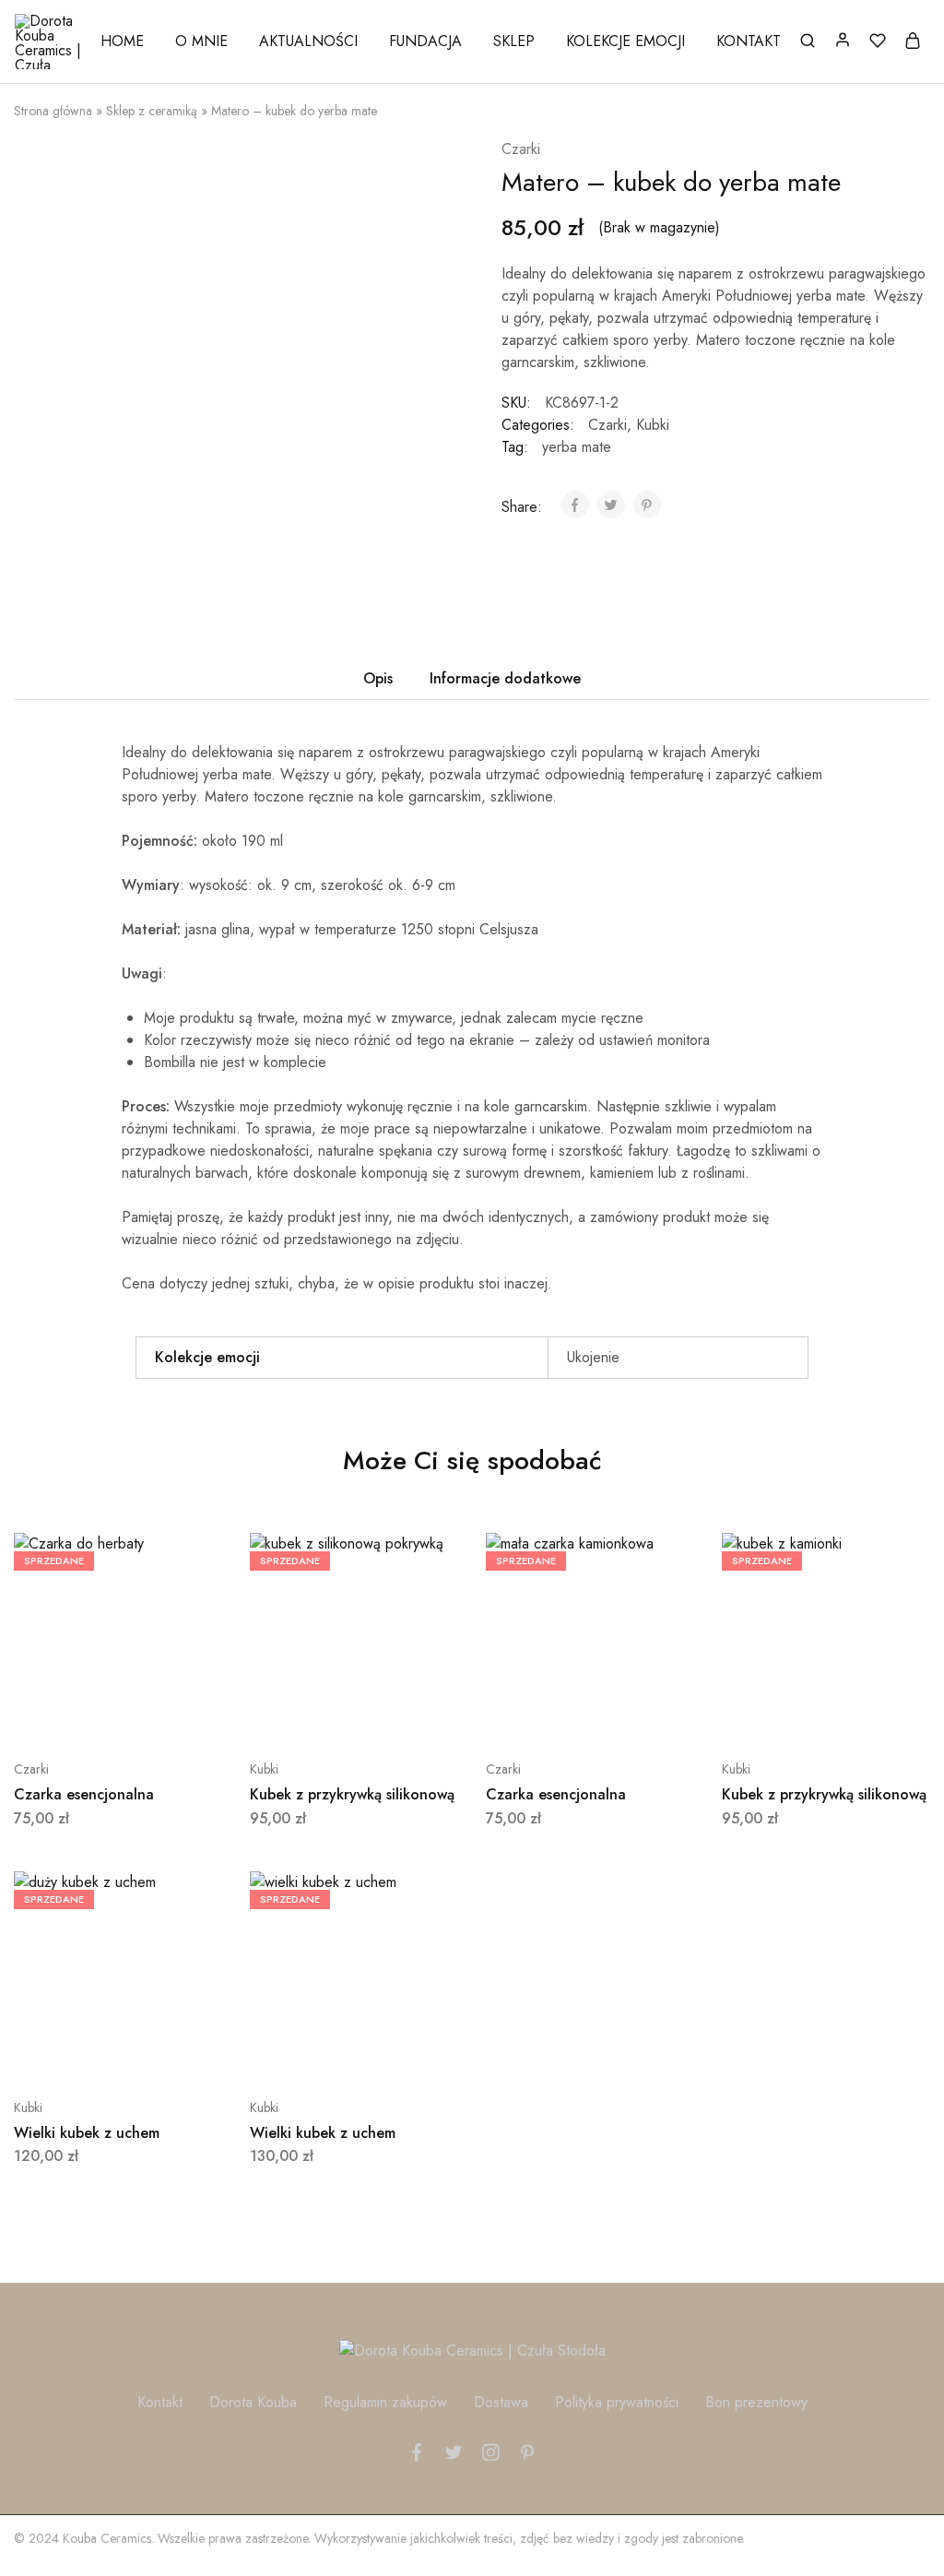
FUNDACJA (425, 42)
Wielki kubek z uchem (87, 2133)
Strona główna (53, 111)
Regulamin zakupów (385, 2402)
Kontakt (160, 2402)
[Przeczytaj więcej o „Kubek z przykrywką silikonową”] (308, 1714)
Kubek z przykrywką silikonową (352, 1794)
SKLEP (514, 42)
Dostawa (501, 2402)
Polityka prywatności (617, 2402)
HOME (122, 42)
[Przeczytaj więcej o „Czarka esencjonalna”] (72, 1714)
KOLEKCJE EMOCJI (625, 42)
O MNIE (201, 42)
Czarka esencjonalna (84, 1794)
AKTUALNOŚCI (308, 42)
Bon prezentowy (756, 2402)
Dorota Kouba (253, 2402)
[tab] (378, 679)
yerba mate (577, 447)
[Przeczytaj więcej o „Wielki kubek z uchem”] (72, 2052)
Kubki (653, 425)
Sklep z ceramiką (152, 111)
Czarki (521, 149)
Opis (378, 678)
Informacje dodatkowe (505, 678)
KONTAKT (749, 42)
